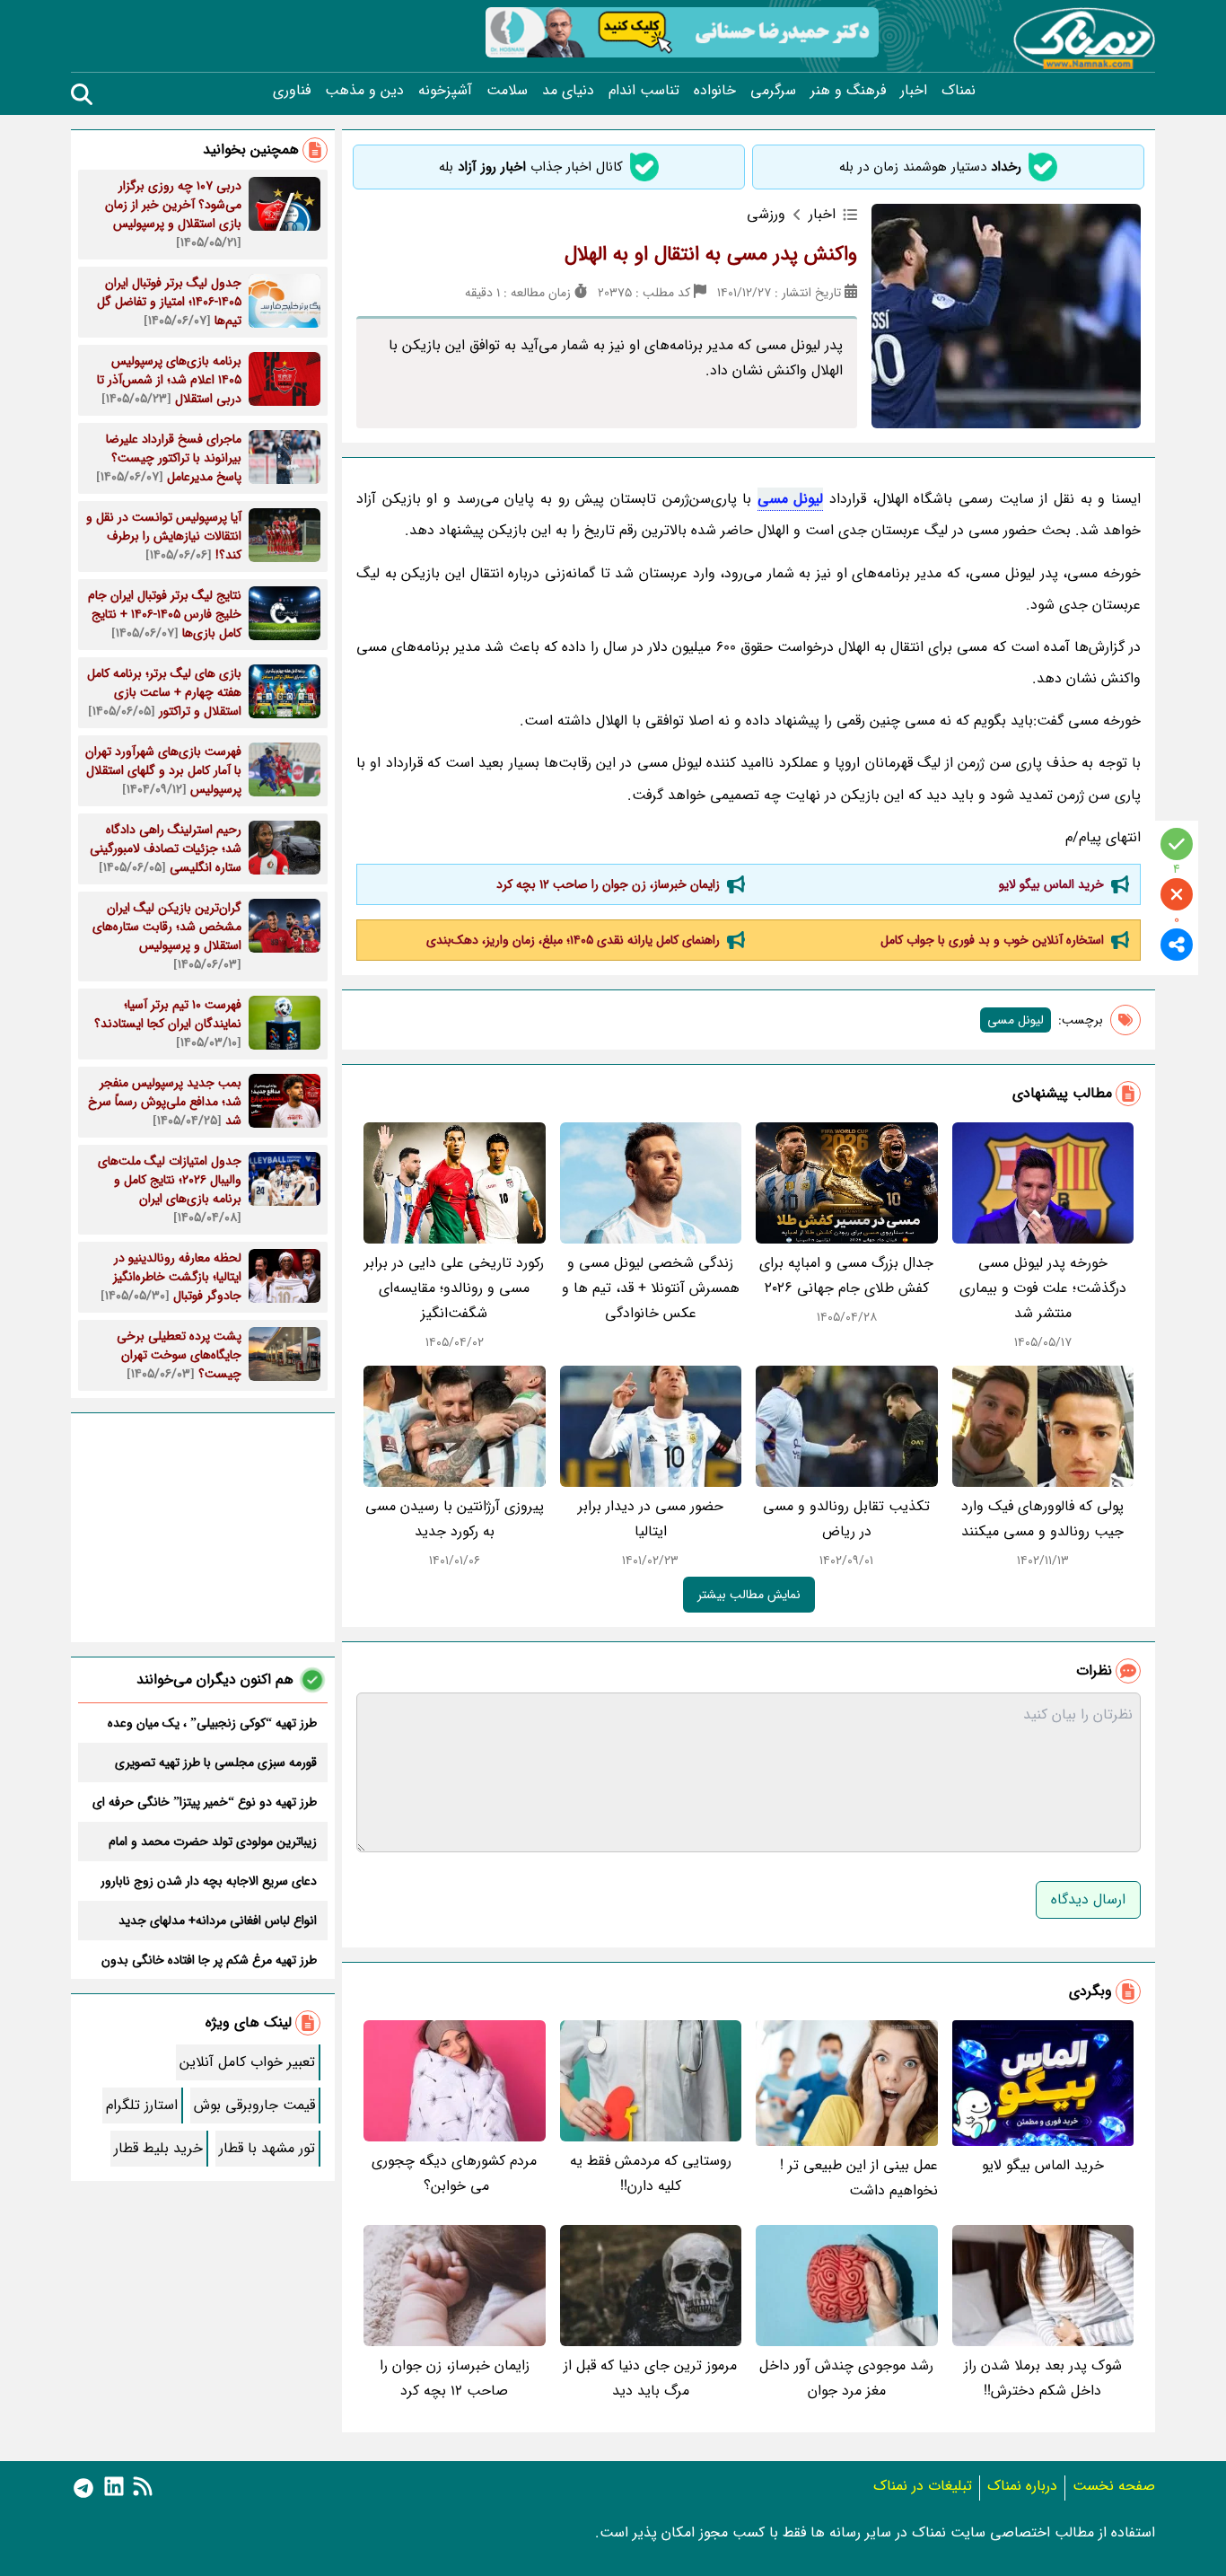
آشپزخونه (445, 91)
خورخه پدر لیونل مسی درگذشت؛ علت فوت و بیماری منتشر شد (1043, 1288)
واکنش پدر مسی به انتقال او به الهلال (711, 254)
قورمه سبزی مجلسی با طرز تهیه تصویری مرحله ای (216, 1763)
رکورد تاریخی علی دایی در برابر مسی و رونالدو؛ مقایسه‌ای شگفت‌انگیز (454, 1288)
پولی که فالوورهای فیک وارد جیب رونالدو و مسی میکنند (1042, 1519)
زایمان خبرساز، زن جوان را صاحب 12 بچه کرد (608, 884)
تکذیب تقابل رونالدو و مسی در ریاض (846, 1519)
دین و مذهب (364, 91)
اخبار (914, 91)
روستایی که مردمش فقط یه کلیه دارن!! (651, 2173)
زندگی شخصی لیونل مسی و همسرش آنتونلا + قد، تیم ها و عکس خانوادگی (651, 1288)
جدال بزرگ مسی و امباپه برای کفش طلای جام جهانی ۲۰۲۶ (846, 1275)
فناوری (292, 91)
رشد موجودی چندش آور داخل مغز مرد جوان (846, 2378)
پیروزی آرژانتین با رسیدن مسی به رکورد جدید (455, 1519)
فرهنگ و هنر (848, 91)
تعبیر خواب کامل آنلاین (247, 2062)
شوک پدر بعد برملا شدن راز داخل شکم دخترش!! (1043, 2378)
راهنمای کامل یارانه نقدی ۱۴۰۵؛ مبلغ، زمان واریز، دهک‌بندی (573, 940)
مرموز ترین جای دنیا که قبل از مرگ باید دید (650, 2378)
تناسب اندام (644, 91)
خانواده (715, 91)
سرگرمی (773, 91)
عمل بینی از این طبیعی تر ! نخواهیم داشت (859, 2178)
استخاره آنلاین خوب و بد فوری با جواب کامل (992, 940)
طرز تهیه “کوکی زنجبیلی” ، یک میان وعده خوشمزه (212, 1723)
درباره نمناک (1022, 2486)
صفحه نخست (1114, 2486)
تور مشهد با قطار (267, 2148)
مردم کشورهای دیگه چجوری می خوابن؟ (454, 2173)
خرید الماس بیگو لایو (1051, 884)
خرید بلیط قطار (158, 2148)
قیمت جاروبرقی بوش (254, 2105)
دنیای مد (568, 91)
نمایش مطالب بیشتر (749, 1595)
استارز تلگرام (142, 2105)
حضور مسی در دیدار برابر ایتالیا (651, 1519)
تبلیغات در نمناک (923, 2486)
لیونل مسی (791, 499)
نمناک (959, 91)
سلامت (507, 91)
